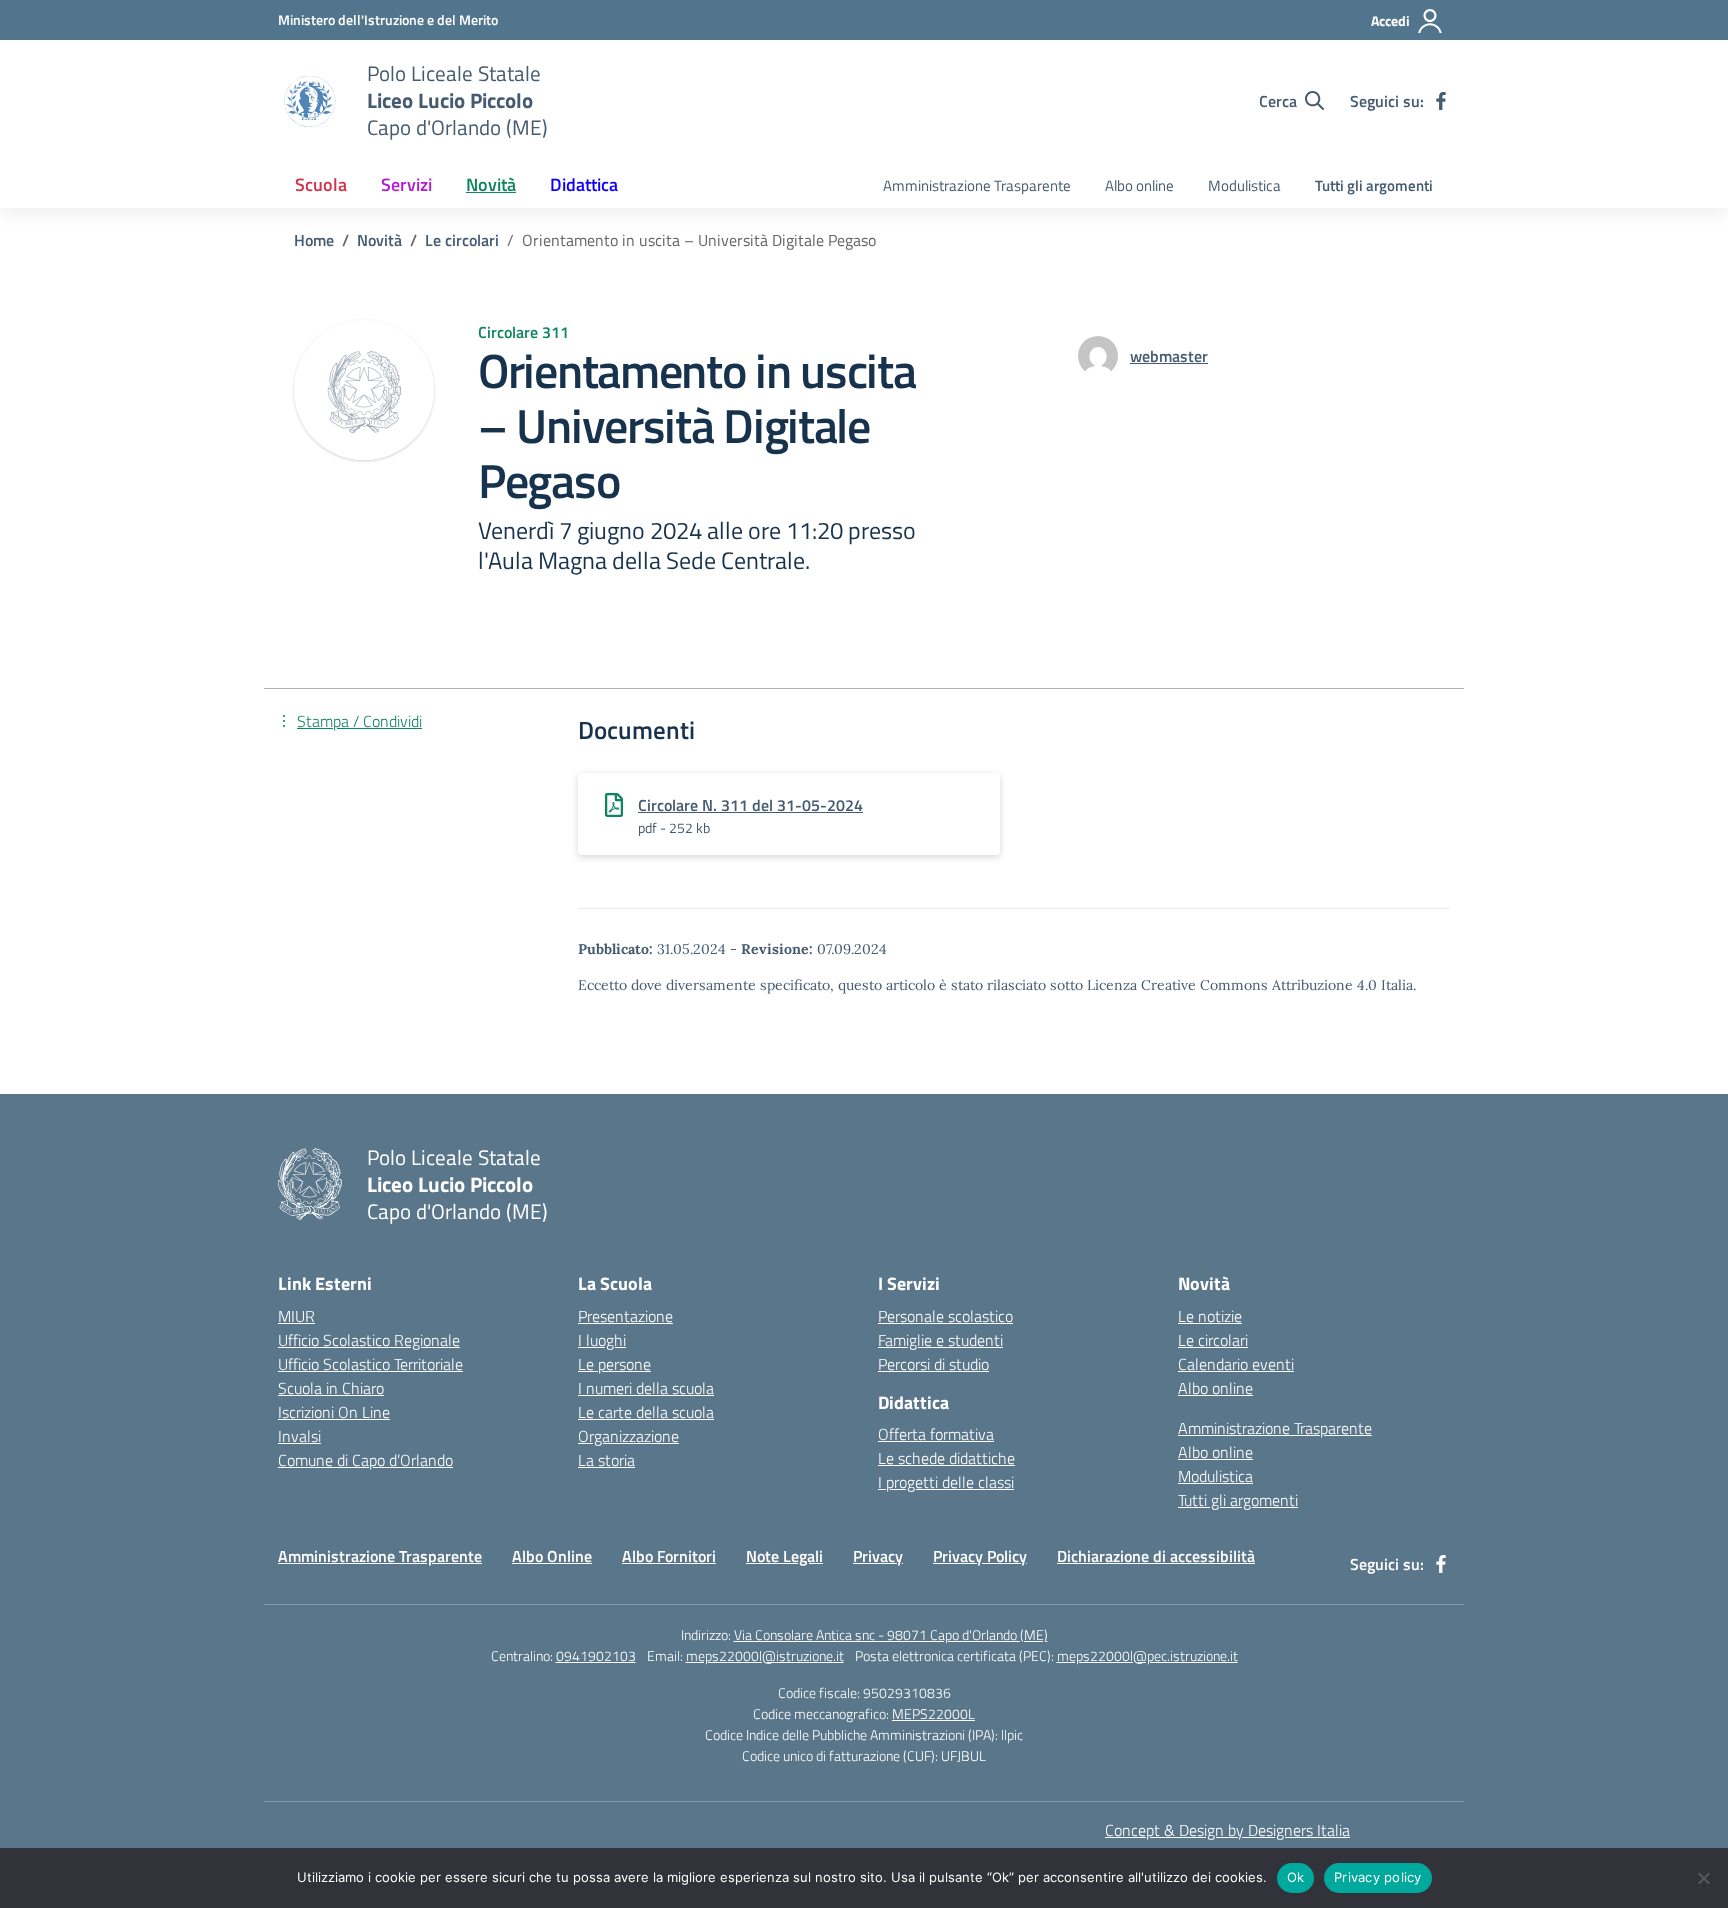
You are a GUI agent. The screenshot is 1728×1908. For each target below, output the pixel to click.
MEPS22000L (933, 1713)
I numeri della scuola (646, 1388)
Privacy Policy (980, 1556)
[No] (1703, 1878)
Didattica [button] (584, 184)
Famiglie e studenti (940, 1340)
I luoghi (602, 1340)
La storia (606, 1460)
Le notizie (1210, 1316)
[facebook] (1441, 101)
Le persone (614, 1364)
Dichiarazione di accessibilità (1156, 1556)
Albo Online (552, 1556)
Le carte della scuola (646, 1412)
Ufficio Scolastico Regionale (369, 1340)
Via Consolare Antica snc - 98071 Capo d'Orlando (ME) (891, 1634)
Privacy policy (1378, 1877)
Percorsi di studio (933, 1364)
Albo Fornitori (669, 1556)
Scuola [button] (321, 184)
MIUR (296, 1316)
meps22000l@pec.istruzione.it (1147, 1655)
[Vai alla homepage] (310, 101)
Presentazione (625, 1316)
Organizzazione (628, 1436)
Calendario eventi (1236, 1364)
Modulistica (1244, 185)
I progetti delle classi (946, 1482)
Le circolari (1213, 1340)
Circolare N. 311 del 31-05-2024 (750, 805)
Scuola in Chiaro (331, 1388)
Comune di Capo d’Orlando (365, 1460)
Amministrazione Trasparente (977, 185)
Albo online (1139, 185)
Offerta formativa (936, 1434)
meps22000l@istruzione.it (765, 1655)
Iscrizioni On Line (334, 1412)
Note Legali (784, 1556)
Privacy (878, 1556)
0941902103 (596, 1655)
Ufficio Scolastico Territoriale (370, 1364)
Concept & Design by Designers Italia (1227, 1830)
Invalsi (299, 1436)
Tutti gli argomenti (1374, 185)
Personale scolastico (945, 1316)
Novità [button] (491, 184)
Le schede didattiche (946, 1458)
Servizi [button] (406, 184)
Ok (1296, 1877)
